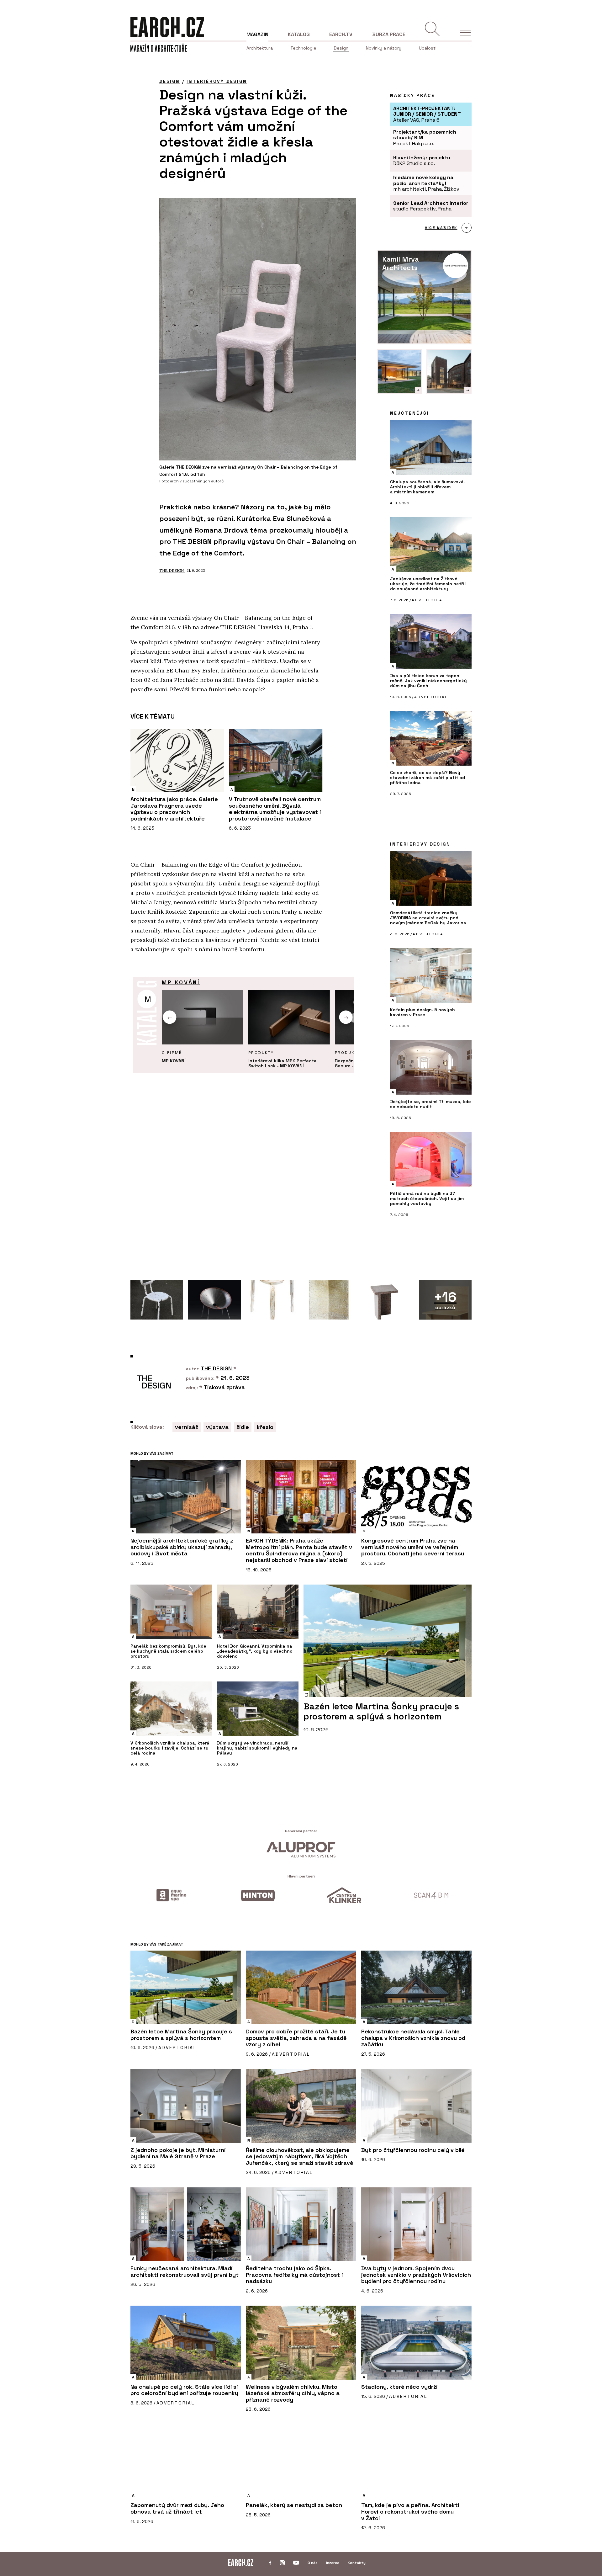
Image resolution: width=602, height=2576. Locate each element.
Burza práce (389, 34)
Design (341, 48)
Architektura (260, 48)
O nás (313, 2563)
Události (428, 48)
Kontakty (357, 2563)
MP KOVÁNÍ (181, 982)
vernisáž (187, 1427)
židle (243, 1427)
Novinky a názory (384, 48)
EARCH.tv (341, 34)
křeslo (265, 1427)
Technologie (303, 48)
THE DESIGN (172, 570)
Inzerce (333, 2563)
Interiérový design (217, 81)
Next (346, 1017)
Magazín (257, 34)
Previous (170, 1017)
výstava (217, 1427)
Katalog (299, 34)
